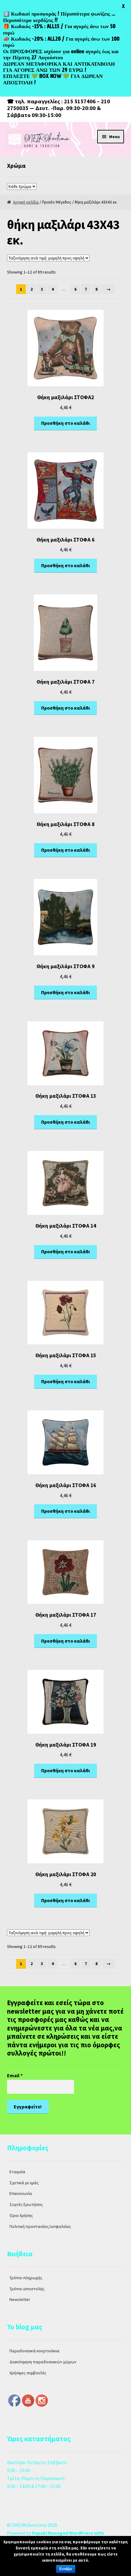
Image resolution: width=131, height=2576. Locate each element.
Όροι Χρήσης (21, 2215)
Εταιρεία (17, 2172)
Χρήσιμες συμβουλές (28, 2373)
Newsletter (20, 2299)
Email (15, 2075)
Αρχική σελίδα (26, 202)
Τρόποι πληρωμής (26, 2278)
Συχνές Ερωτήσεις (26, 2204)
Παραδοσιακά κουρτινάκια (34, 2351)
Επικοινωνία (21, 2193)
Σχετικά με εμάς (24, 2183)
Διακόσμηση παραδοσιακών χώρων (43, 2362)
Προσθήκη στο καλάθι (65, 423)
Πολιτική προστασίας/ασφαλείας (40, 2226)
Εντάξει (66, 2569)
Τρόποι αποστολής (27, 2289)
